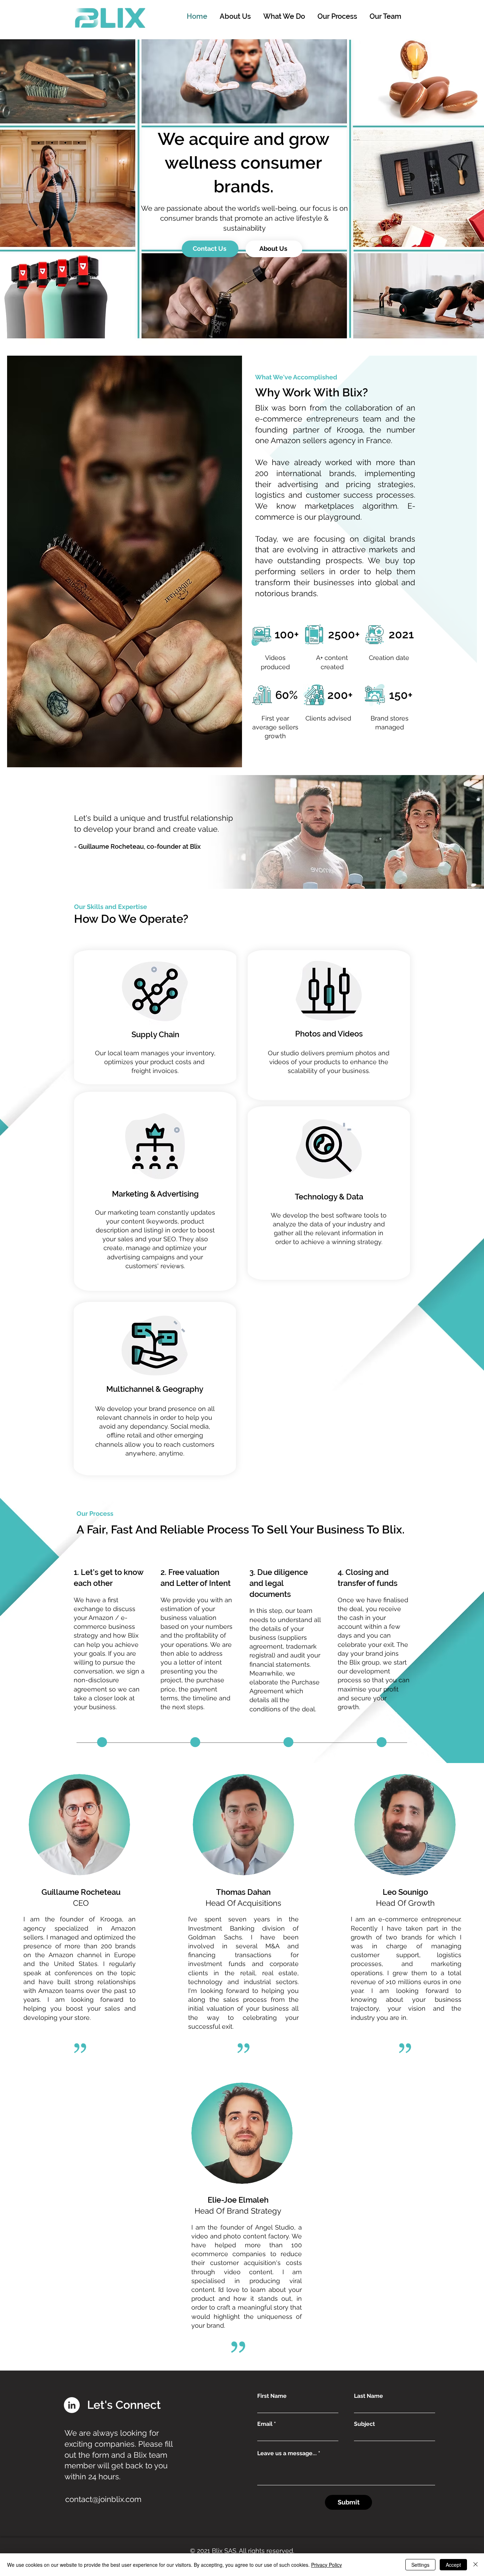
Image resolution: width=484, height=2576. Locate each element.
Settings (420, 2565)
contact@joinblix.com (103, 2499)
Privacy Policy (327, 2565)
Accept (453, 2565)
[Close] (475, 2565)
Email (265, 2424)
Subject (364, 2424)
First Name (272, 2396)
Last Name (368, 2396)
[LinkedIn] (72, 2405)
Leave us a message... (287, 2453)
